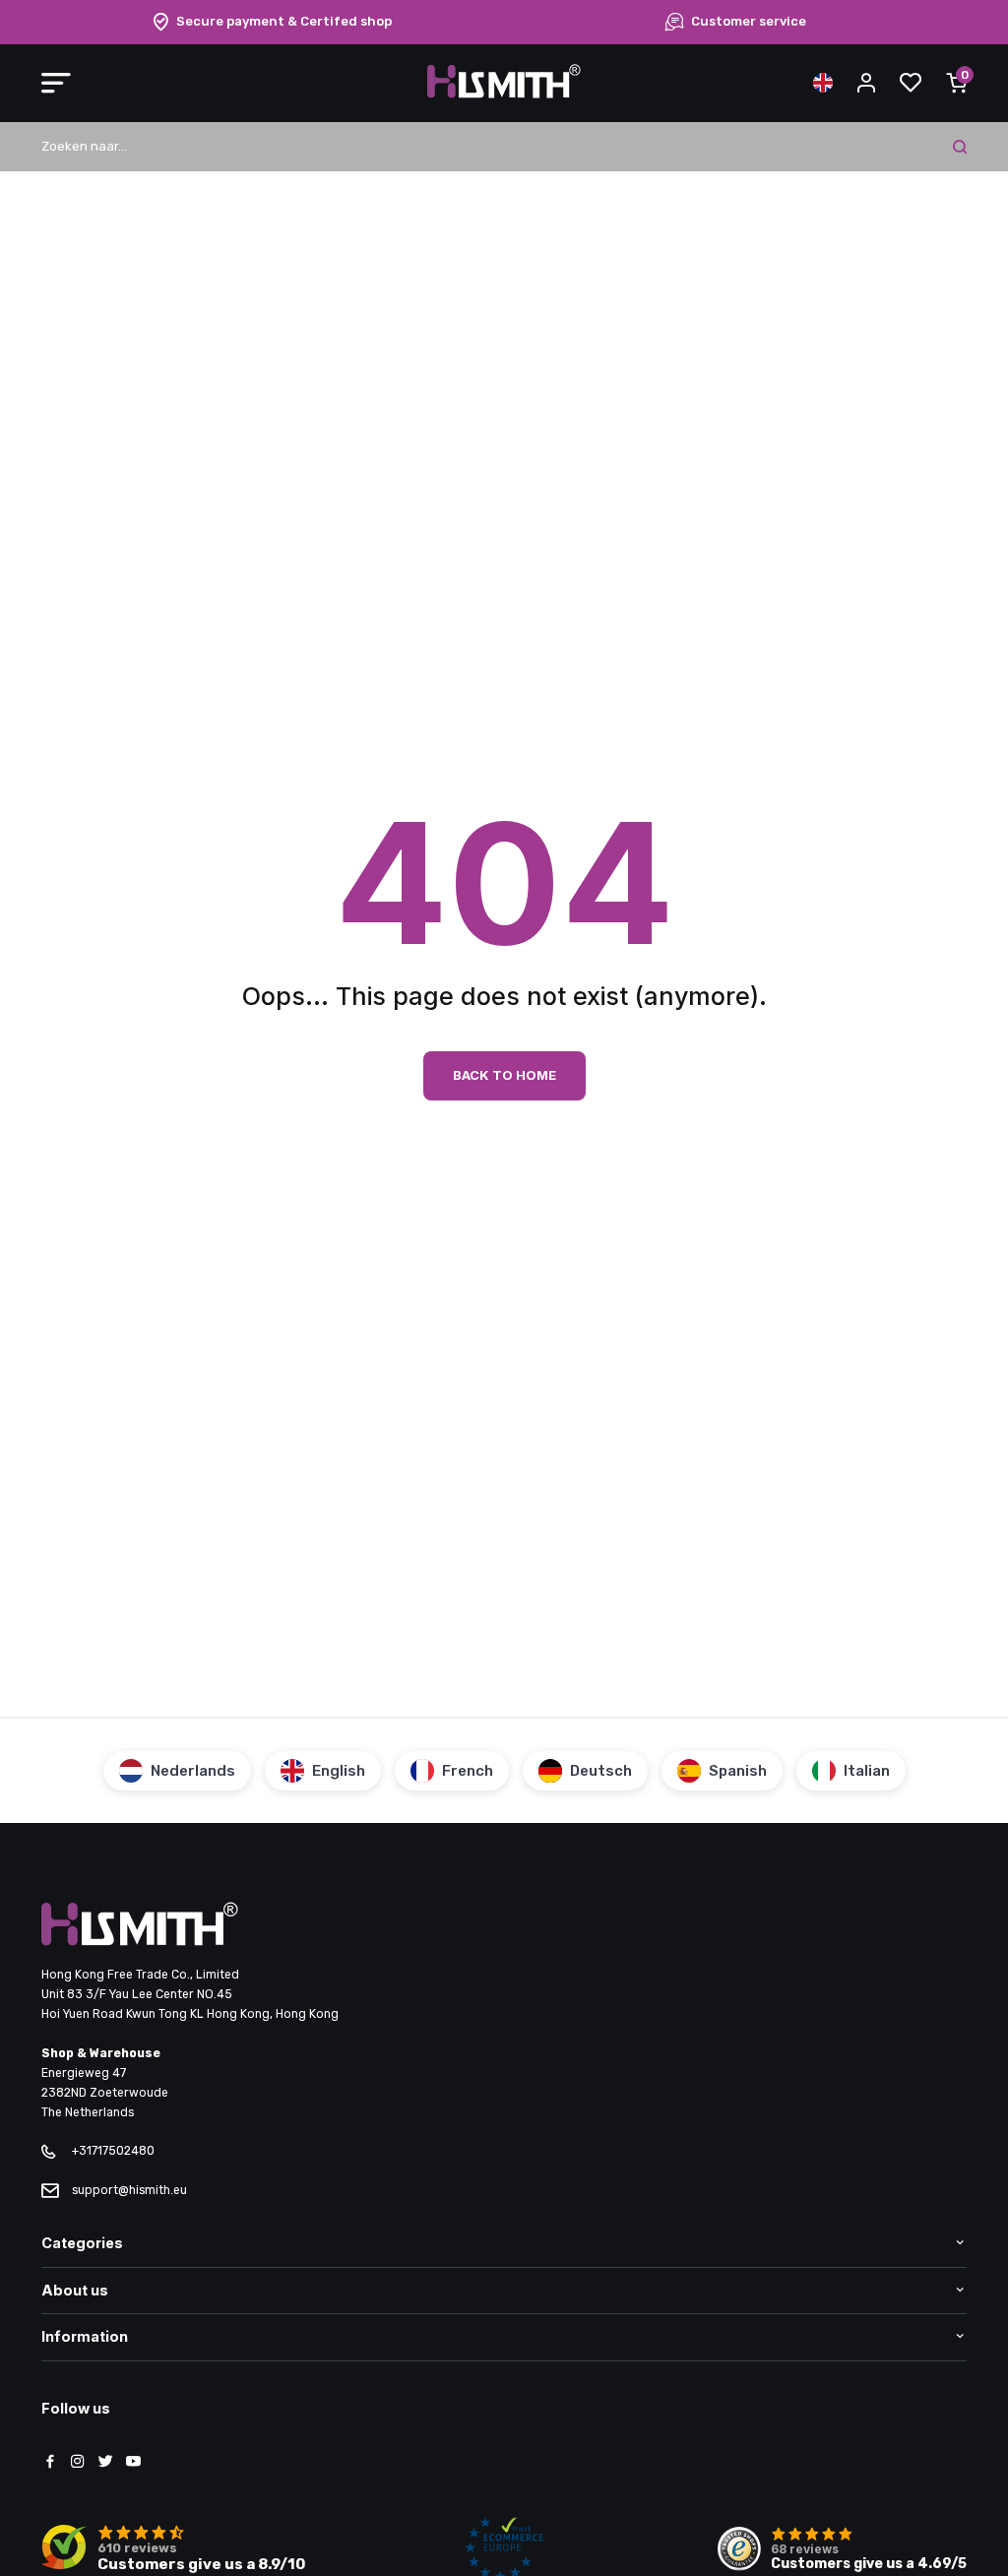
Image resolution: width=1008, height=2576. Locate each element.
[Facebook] (50, 2463)
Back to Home (504, 1075)
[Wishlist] (911, 83)
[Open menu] (56, 83)
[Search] (960, 147)
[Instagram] (78, 2463)
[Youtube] (133, 2463)
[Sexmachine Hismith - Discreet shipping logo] (504, 94)
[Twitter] (105, 2463)
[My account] (866, 83)
